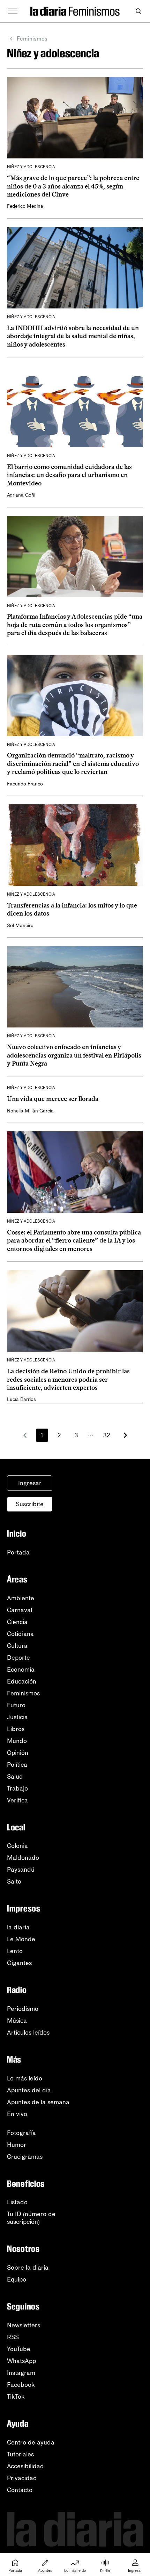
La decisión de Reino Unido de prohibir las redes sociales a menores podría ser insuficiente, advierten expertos (68, 1379)
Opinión (18, 1753)
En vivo (17, 2114)
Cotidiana (20, 1634)
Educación (22, 1681)
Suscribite (30, 1504)
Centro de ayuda (31, 2442)
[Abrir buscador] (138, 11)
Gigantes (19, 1963)
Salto (14, 1881)
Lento (15, 1951)
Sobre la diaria (28, 2268)
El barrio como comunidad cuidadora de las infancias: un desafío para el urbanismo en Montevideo (69, 475)
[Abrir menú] (13, 11)
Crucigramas (25, 2157)
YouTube (19, 2349)
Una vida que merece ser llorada (53, 1099)
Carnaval (20, 1610)
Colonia (17, 1846)
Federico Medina (25, 206)
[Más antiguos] (125, 1435)
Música (17, 2021)
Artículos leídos (28, 2033)
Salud (15, 1777)
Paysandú (21, 1870)
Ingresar (30, 1483)
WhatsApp (21, 2361)
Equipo (17, 2279)
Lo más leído (25, 2078)
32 (107, 1435)
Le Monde (21, 1939)
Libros (16, 1729)
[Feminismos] (94, 11)
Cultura (17, 1646)
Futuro (16, 1705)
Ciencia (17, 1622)
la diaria (18, 1927)
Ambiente (21, 1598)
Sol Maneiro (20, 926)
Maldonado (23, 1858)
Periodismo (23, 2009)
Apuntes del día (29, 2090)
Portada (18, 1552)
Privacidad (22, 2478)
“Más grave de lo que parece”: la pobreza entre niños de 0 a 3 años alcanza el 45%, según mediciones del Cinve (73, 186)
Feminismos (32, 39)
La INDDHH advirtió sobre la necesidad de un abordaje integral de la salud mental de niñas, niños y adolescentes (73, 336)
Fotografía (21, 2133)
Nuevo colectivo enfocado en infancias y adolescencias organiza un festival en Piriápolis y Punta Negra (74, 1055)
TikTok (16, 2397)
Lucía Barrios (21, 1399)
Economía (21, 1670)
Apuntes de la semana (38, 2102)
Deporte (18, 1658)
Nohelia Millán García (30, 1111)
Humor (17, 2145)
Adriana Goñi (21, 495)
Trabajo (17, 1788)
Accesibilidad (25, 2466)
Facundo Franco (25, 784)
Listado (17, 2202)
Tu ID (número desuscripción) (31, 2218)
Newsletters (24, 2325)
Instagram (21, 2373)
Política (17, 1765)
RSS (13, 2337)
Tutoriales (20, 2454)
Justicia (17, 1717)
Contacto (20, 2490)
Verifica (17, 1800)
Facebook (21, 2385)
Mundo (17, 1741)
